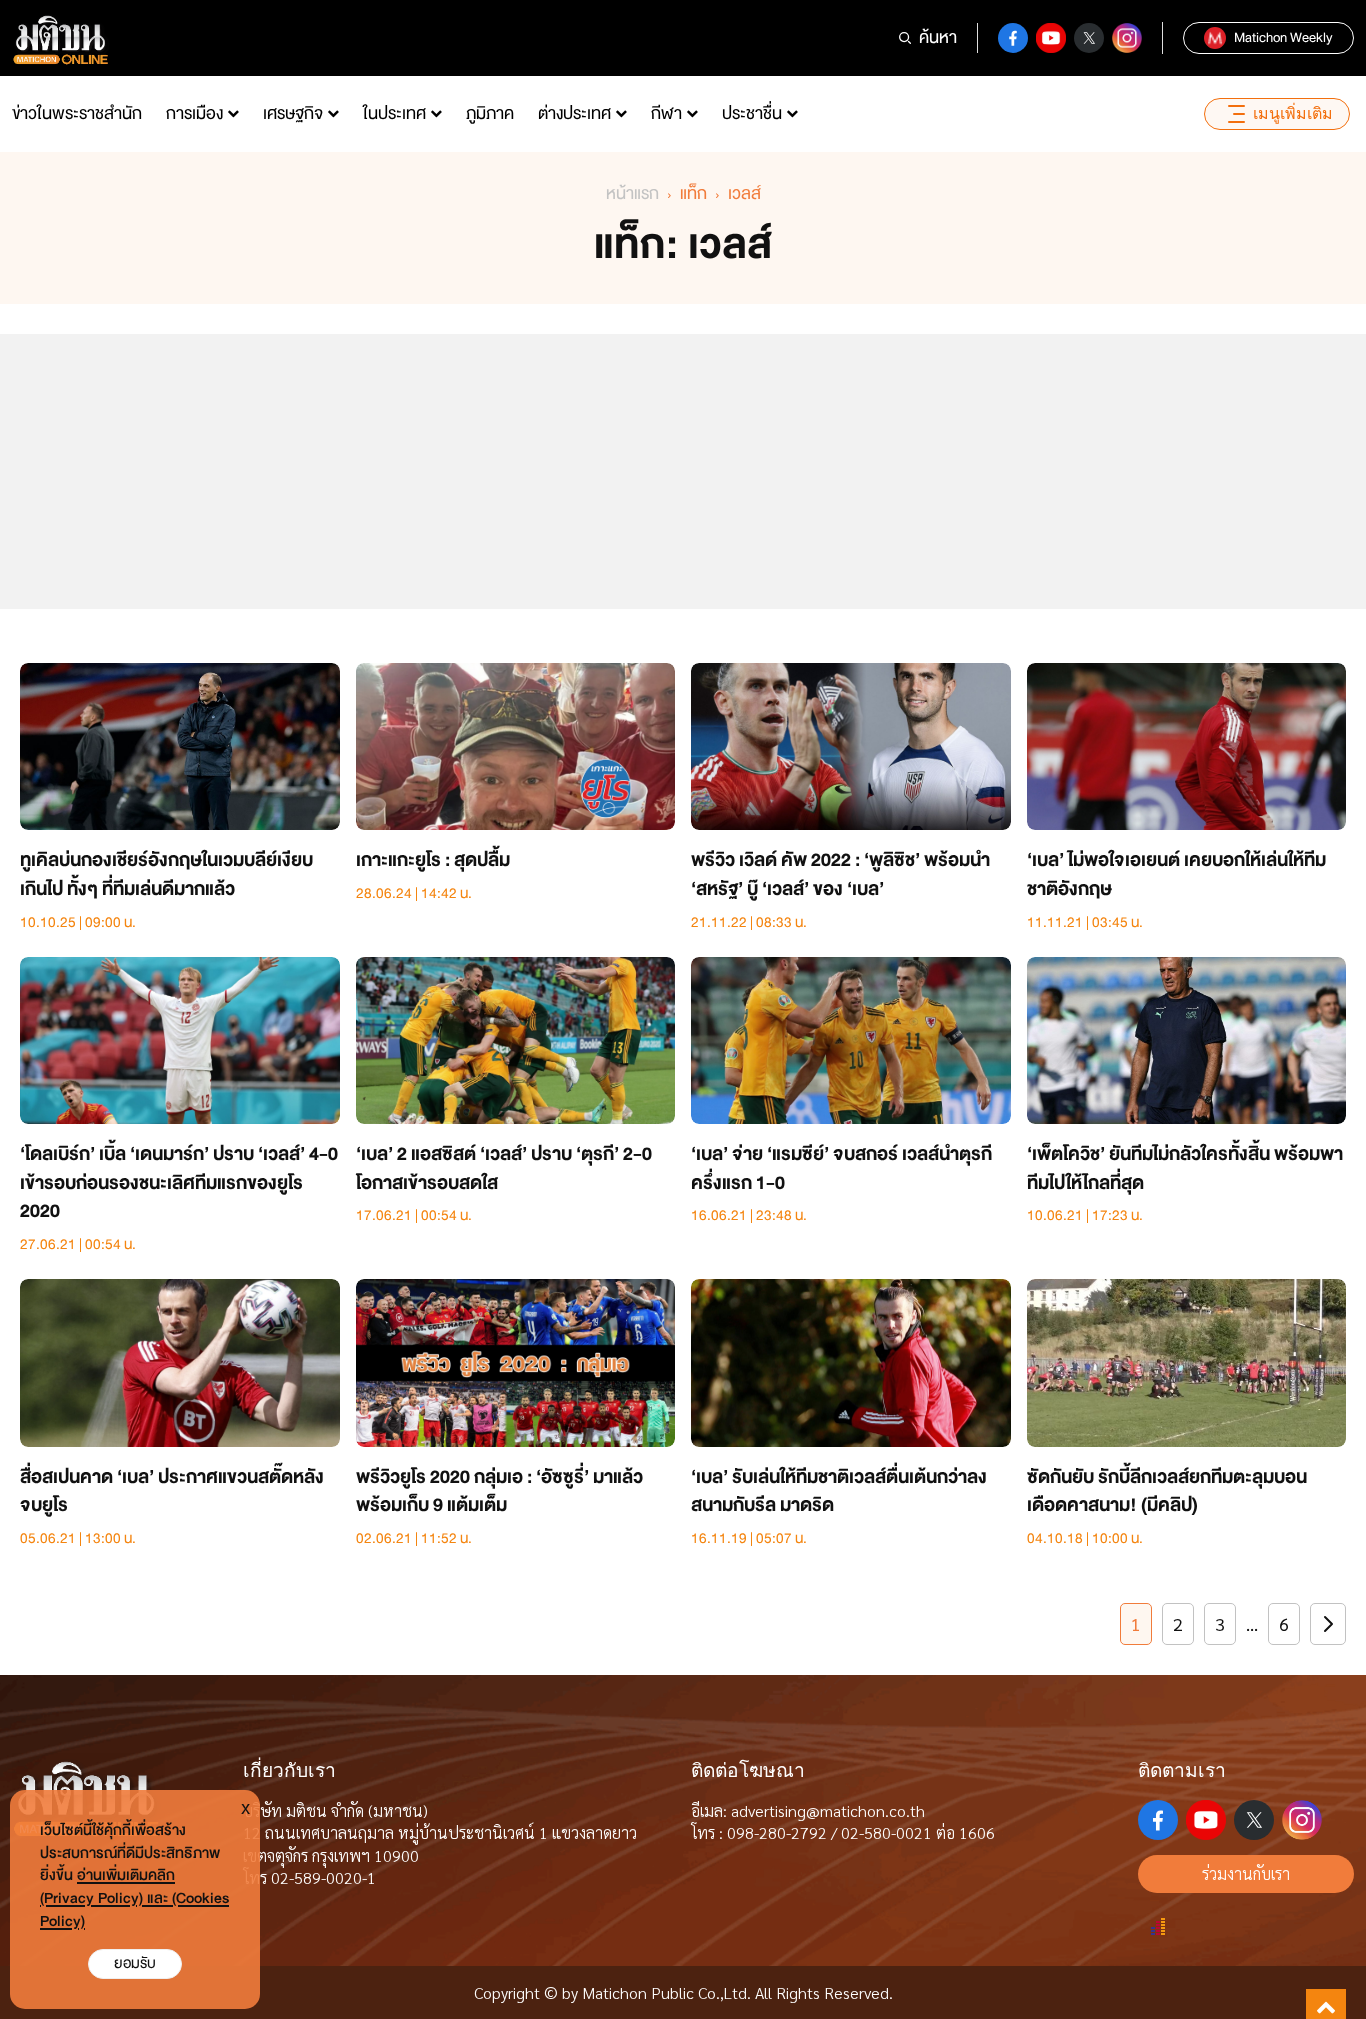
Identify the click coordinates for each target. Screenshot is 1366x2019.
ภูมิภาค (490, 113)
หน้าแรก (632, 193)
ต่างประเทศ (574, 113)
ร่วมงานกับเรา (1246, 1873)
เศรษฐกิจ (293, 113)
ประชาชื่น (752, 113)
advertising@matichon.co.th (828, 1810)
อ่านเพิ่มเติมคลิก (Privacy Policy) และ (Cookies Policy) (134, 1898)
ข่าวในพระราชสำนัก (77, 113)
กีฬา (666, 113)
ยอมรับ (135, 1963)
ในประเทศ (394, 113)
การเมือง (194, 113)
